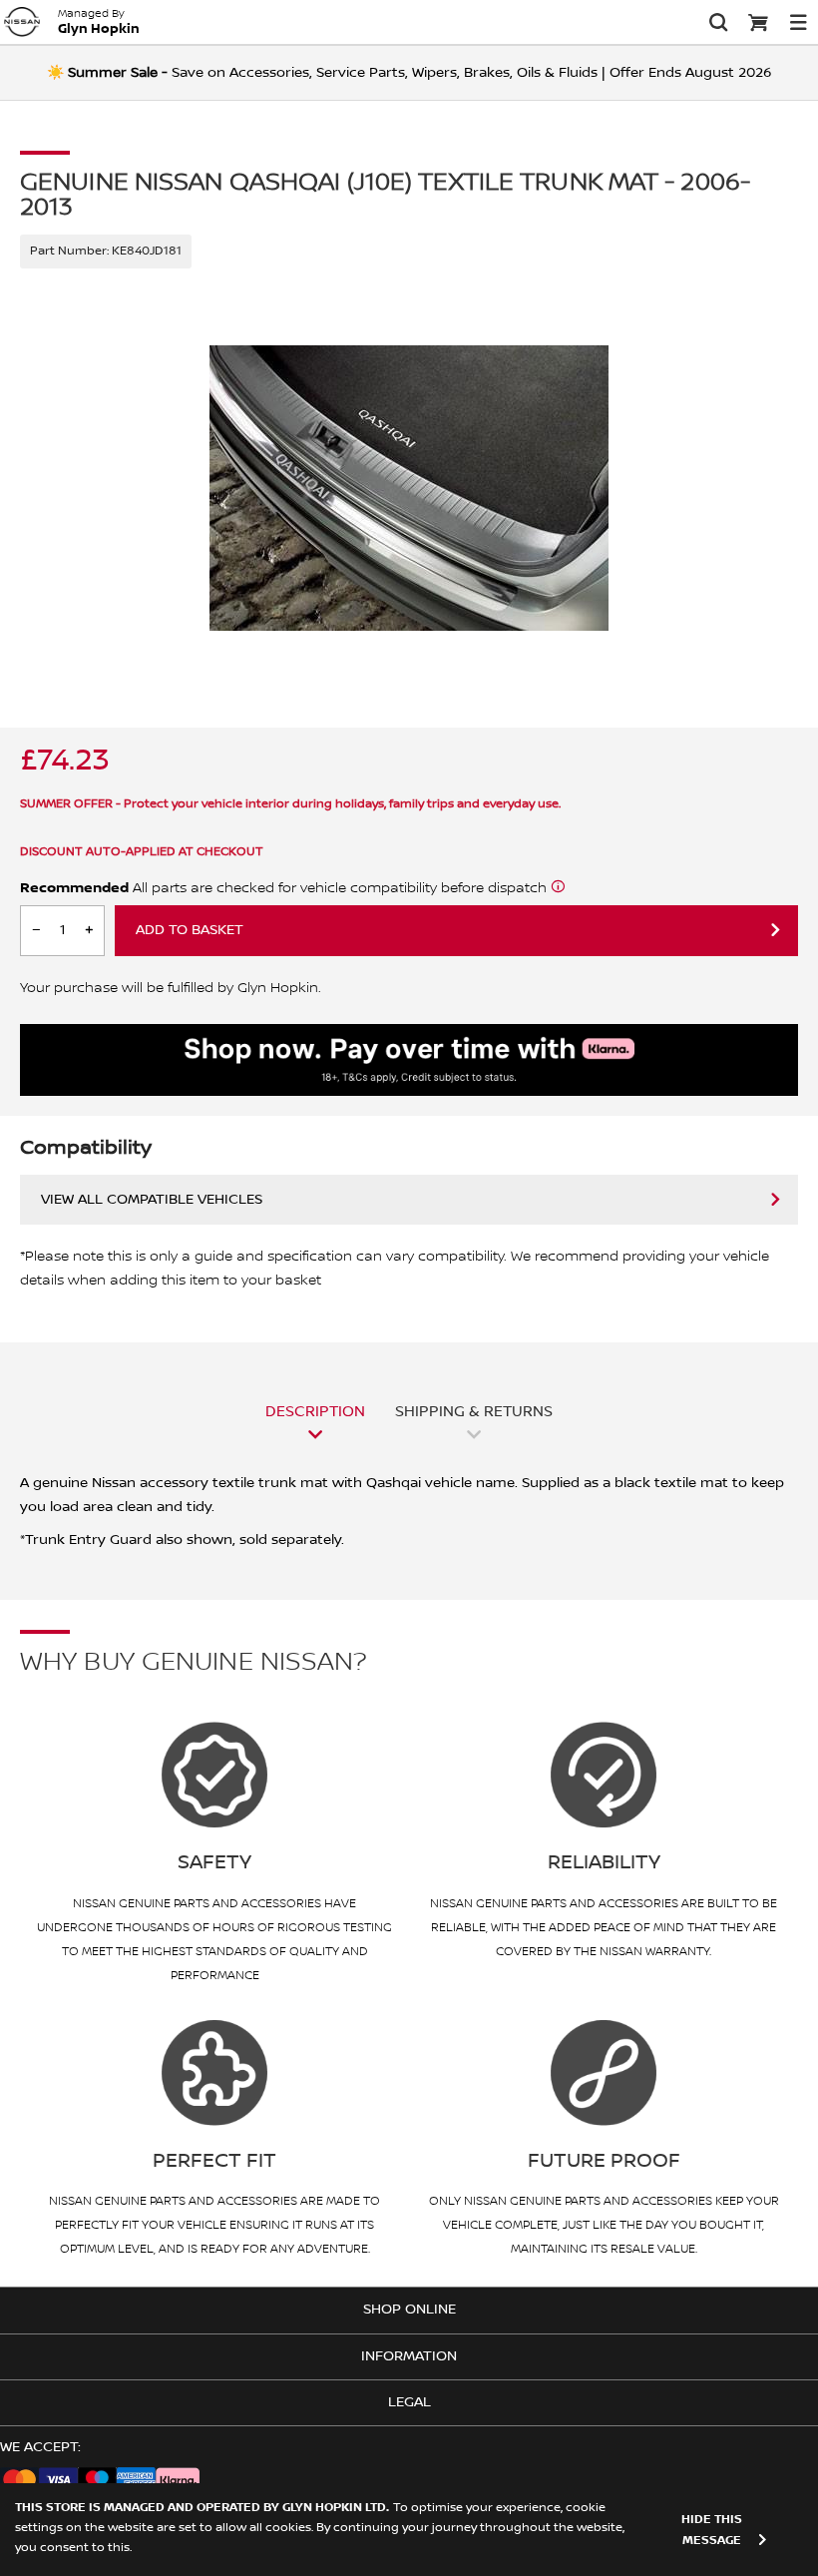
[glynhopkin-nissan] (22, 22)
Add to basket (190, 930)
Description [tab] (315, 1411)
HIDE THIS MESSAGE (712, 2530)
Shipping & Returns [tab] (474, 1411)
